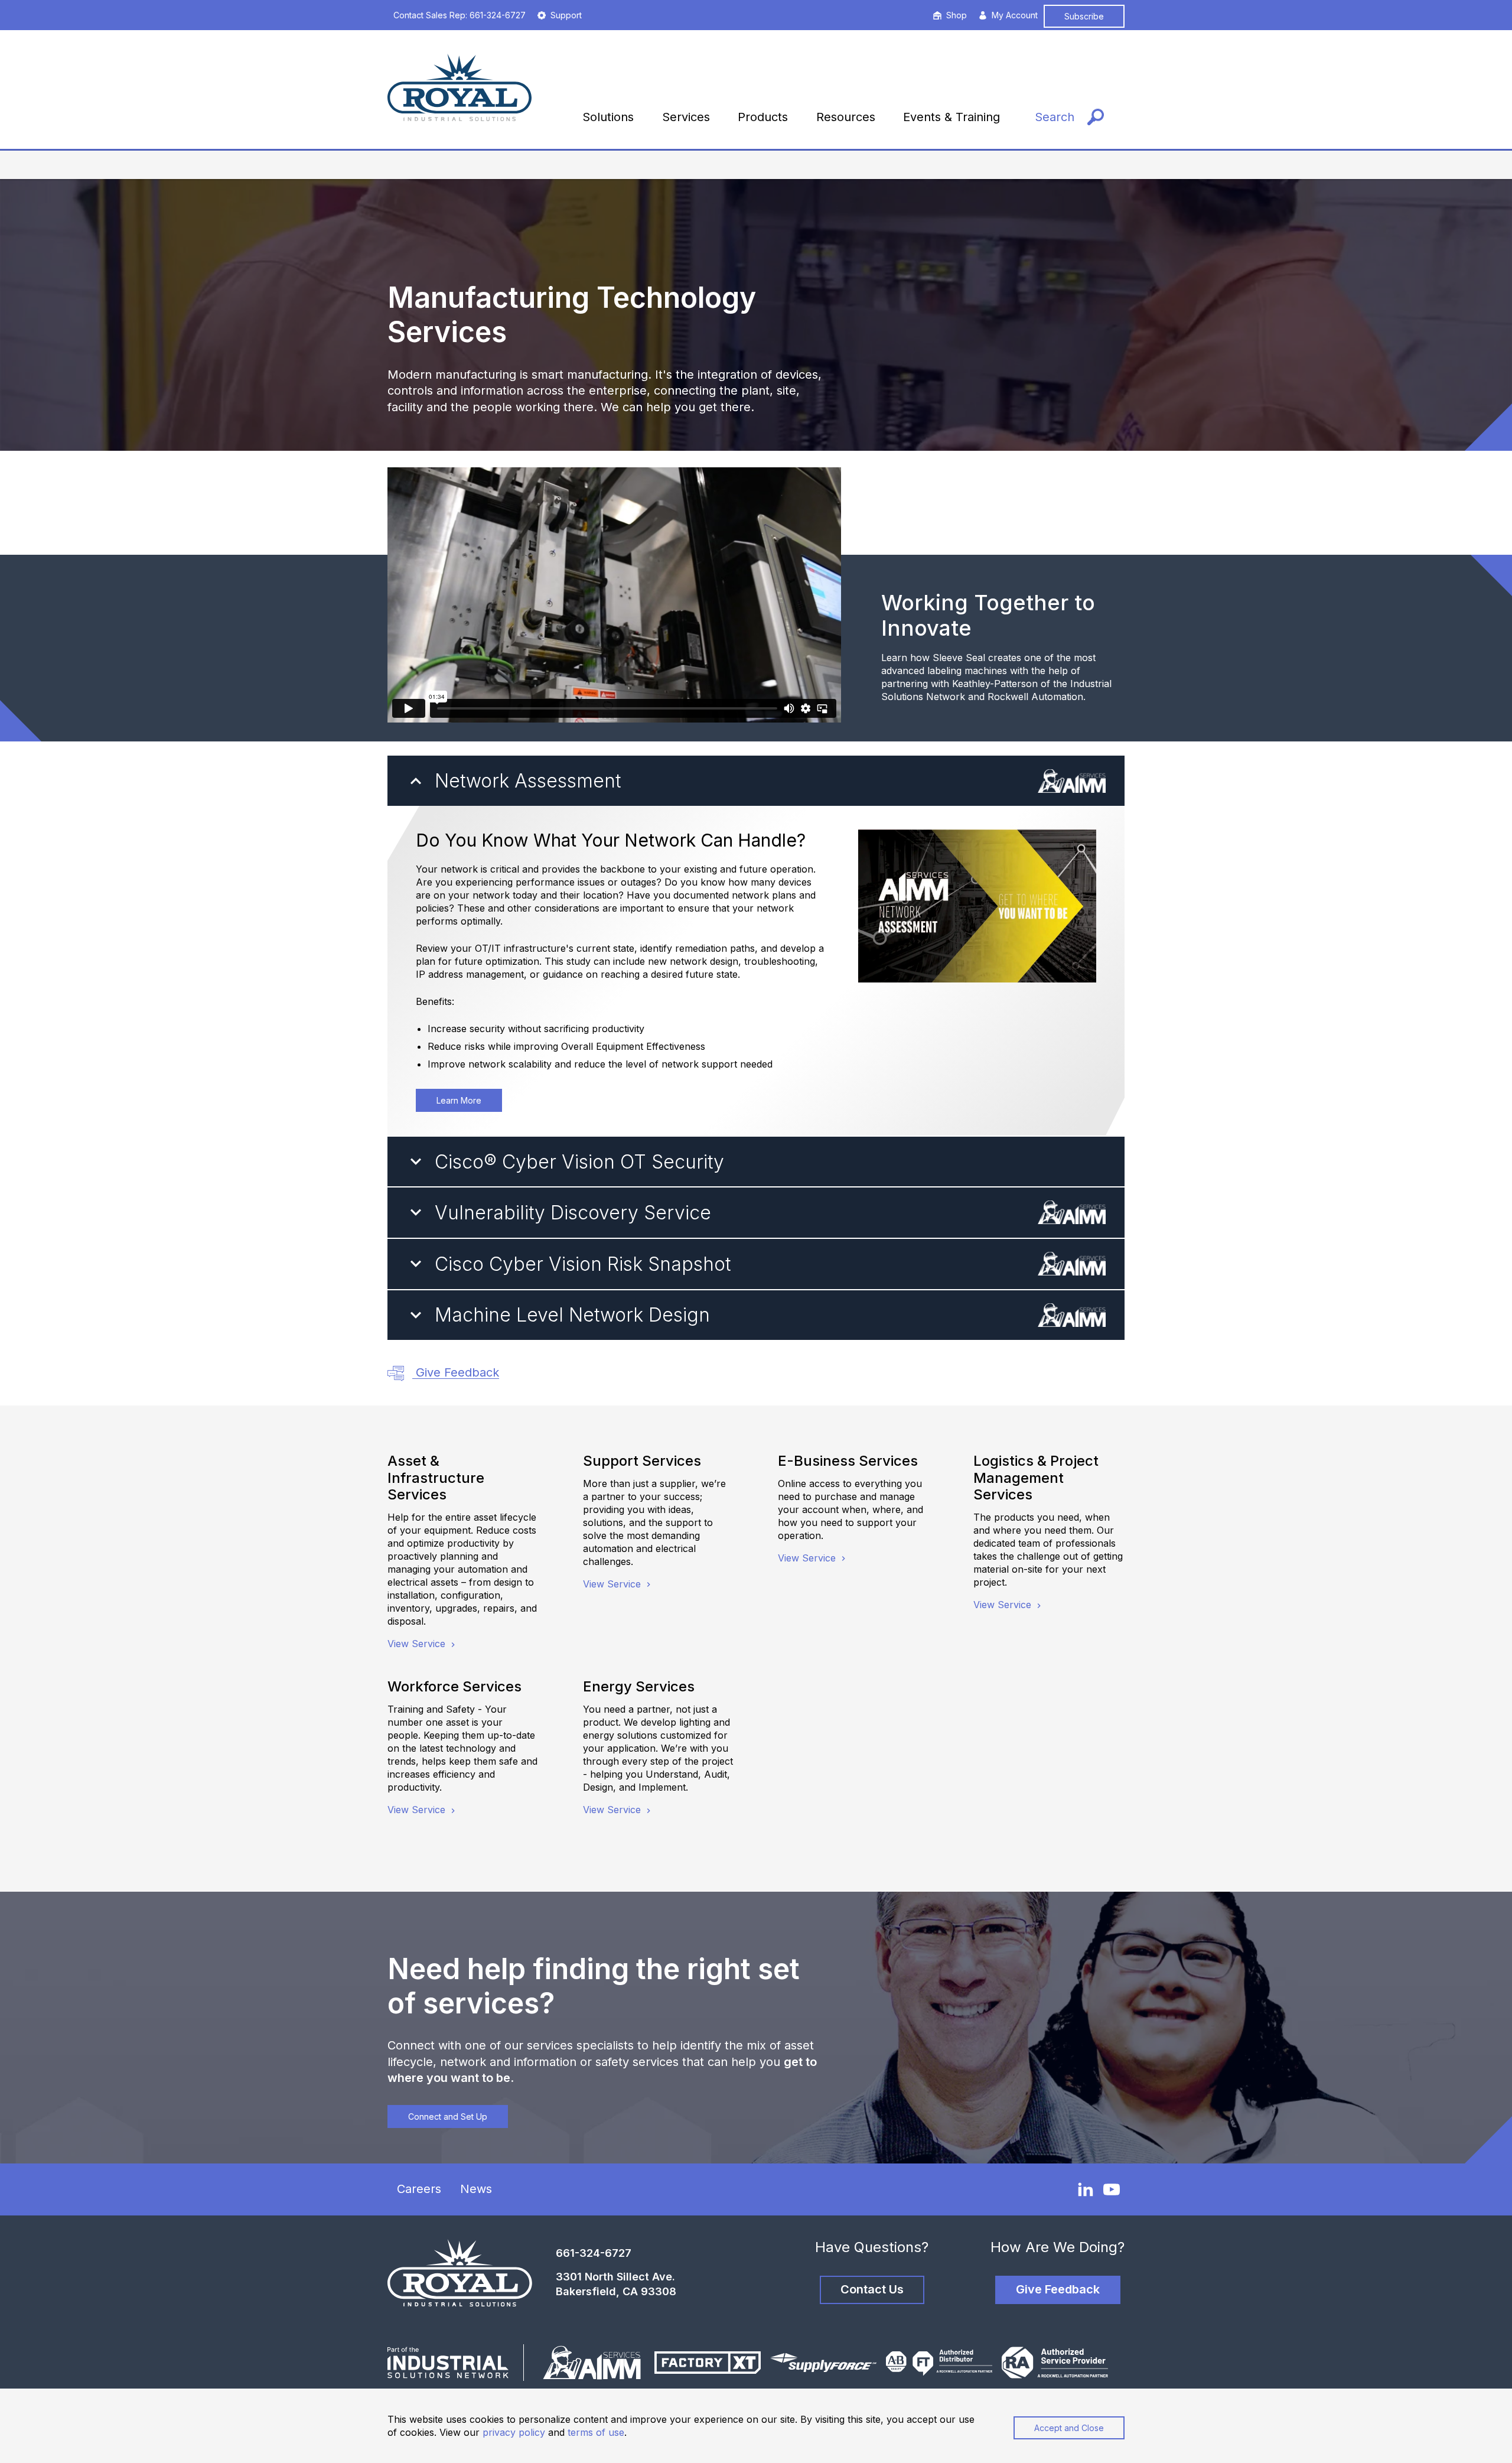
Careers (419, 2189)
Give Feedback (456, 1372)
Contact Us (872, 2289)
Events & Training (951, 117)
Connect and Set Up (448, 2117)
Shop (957, 15)
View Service (418, 1644)
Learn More (459, 1100)
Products (763, 117)
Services (686, 117)
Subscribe (1084, 16)
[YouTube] (1112, 2189)
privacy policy (514, 2432)
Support (566, 15)
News (476, 2189)
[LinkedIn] (1086, 2189)
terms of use (596, 2432)
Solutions (608, 117)
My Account (1015, 15)
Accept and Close (1069, 2428)
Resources (846, 117)
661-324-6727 (594, 2253)
